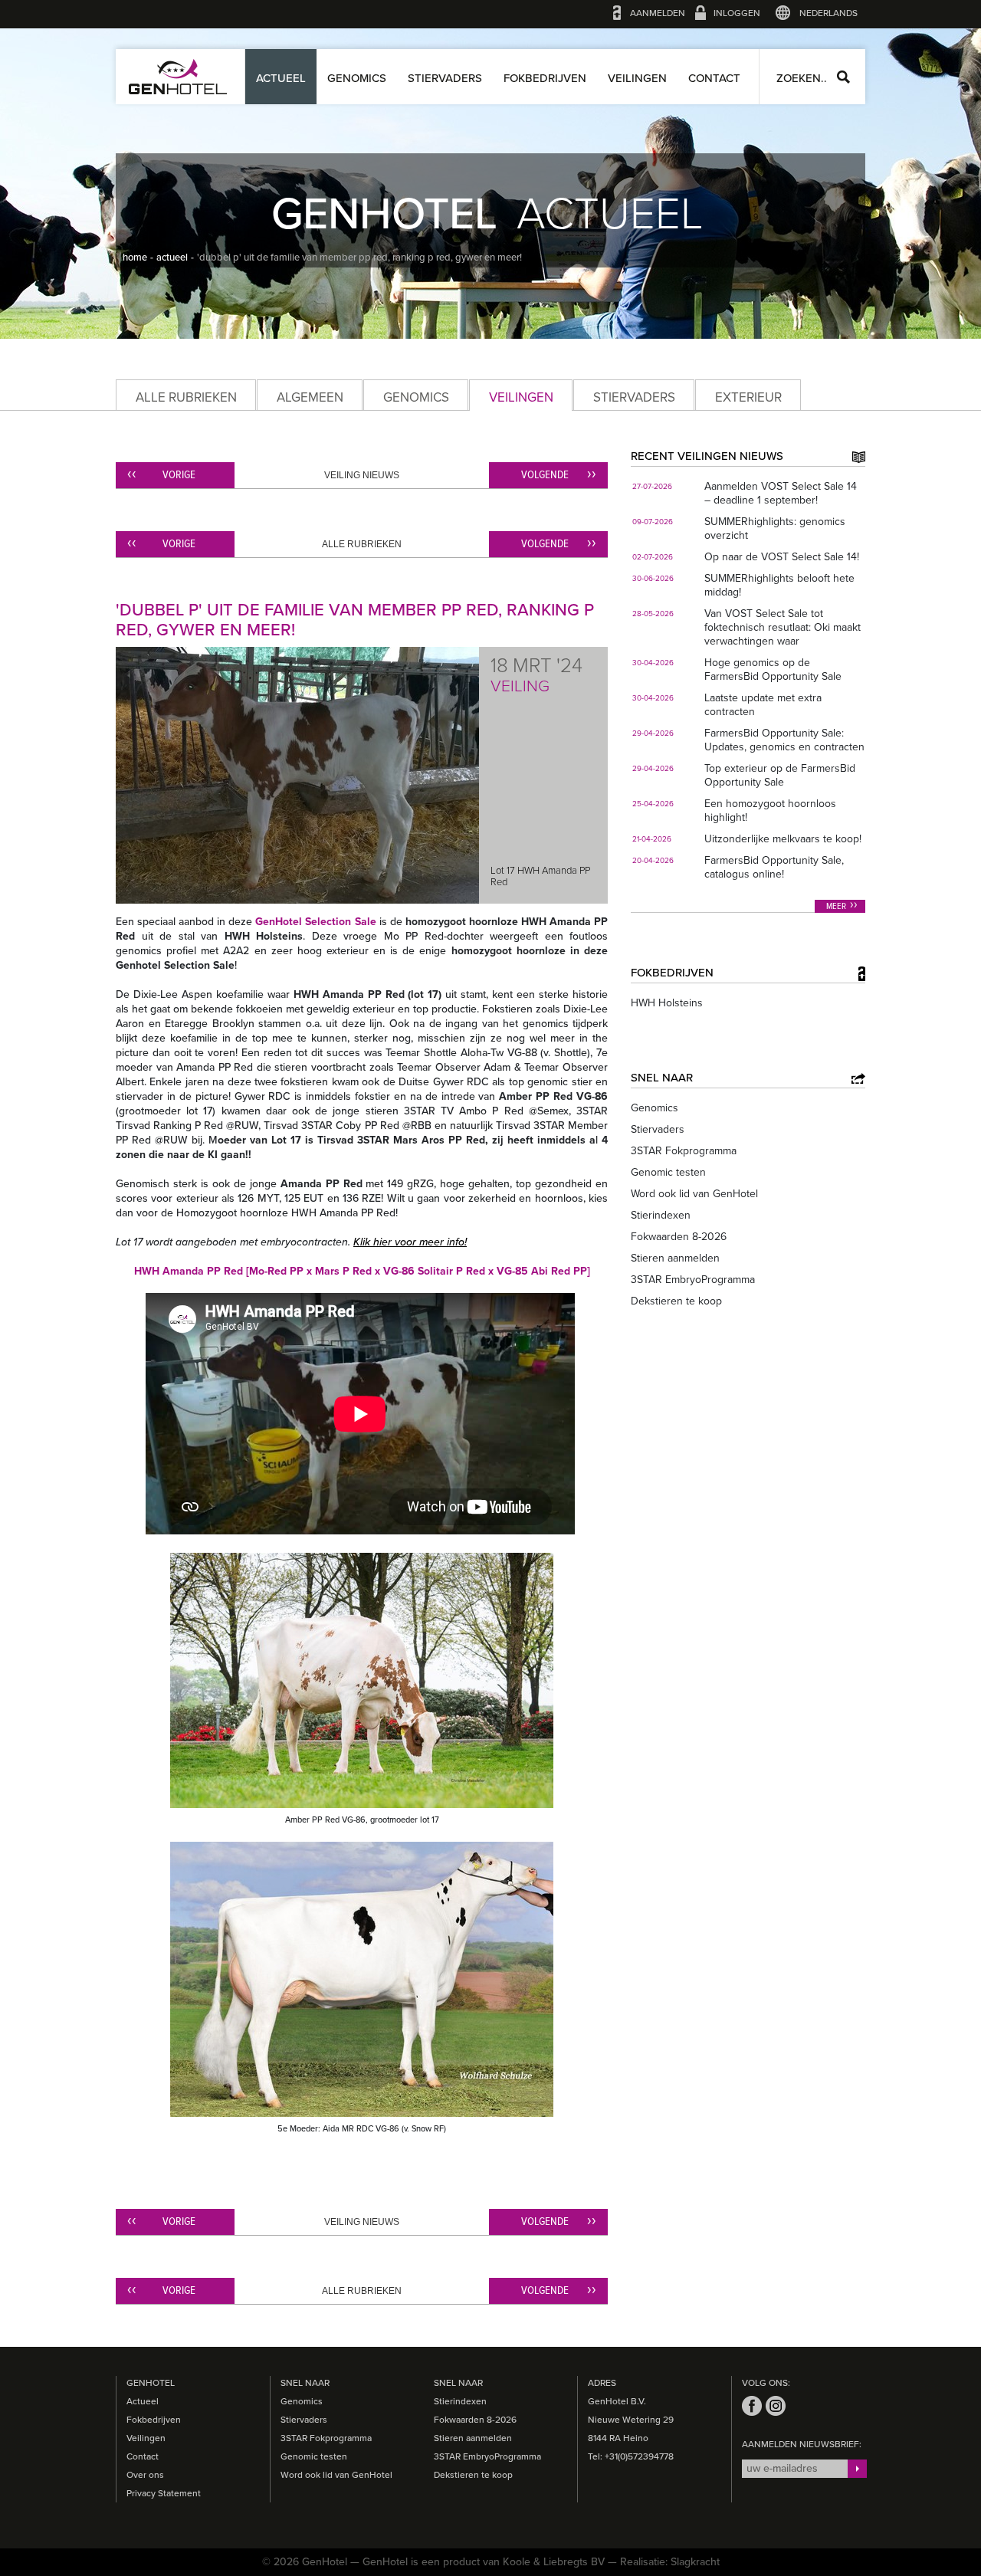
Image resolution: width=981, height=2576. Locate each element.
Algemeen (310, 397)
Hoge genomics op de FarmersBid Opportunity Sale (773, 669)
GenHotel (178, 77)
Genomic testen (668, 1172)
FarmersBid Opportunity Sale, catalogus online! (774, 867)
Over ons (145, 2475)
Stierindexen (661, 1215)
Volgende (545, 475)
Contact (714, 78)
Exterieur (748, 397)
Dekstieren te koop (676, 1301)
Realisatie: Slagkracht (670, 2562)
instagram (776, 2406)
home (135, 258)
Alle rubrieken (186, 397)
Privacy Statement (164, 2493)
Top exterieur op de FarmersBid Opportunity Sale (780, 775)
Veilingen (637, 78)
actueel (172, 258)
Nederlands (828, 13)
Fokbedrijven (545, 78)
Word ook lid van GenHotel (694, 1194)
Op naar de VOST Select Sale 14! (782, 557)
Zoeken (843, 77)
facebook (752, 2406)
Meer (836, 907)
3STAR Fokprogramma (684, 1151)
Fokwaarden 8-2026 (679, 1237)
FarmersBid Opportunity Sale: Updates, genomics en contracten (784, 740)
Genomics (357, 78)
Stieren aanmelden (675, 1258)
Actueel (281, 78)
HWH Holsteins (667, 1003)
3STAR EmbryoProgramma (693, 1280)
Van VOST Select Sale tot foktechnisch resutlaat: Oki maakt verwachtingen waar (783, 627)
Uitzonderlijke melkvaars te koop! (783, 839)
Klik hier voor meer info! (410, 1242)
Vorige (179, 475)
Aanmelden (658, 13)
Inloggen (737, 13)
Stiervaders (445, 78)
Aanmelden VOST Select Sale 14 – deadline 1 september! (781, 493)
